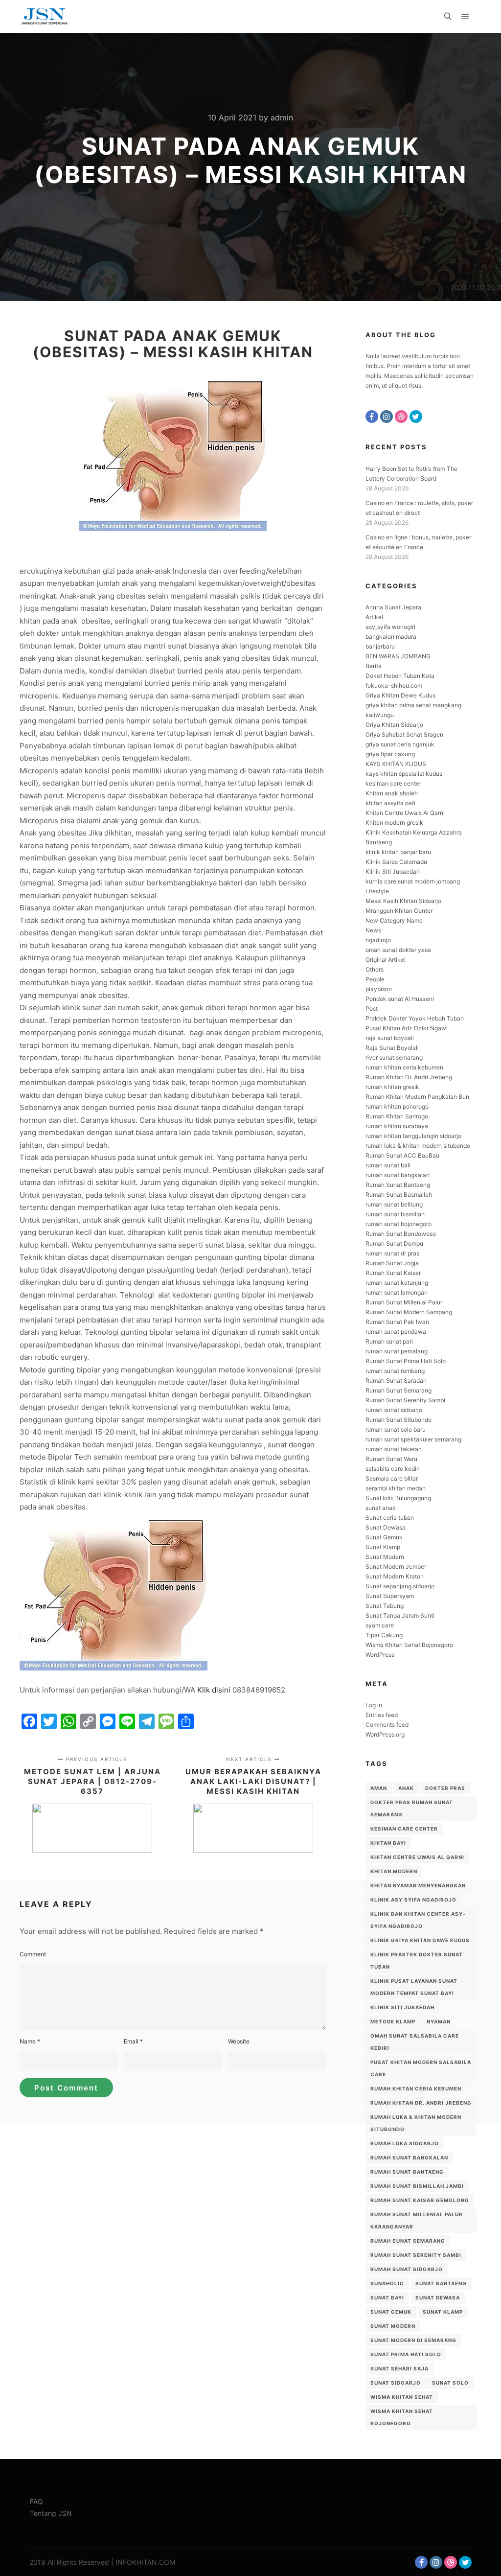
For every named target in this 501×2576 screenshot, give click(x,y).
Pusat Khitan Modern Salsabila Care (421, 2068)
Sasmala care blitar (392, 1478)
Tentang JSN (51, 2513)
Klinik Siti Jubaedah (393, 871)
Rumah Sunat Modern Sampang (409, 1312)
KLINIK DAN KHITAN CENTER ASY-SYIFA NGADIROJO (418, 1920)
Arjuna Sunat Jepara (393, 607)
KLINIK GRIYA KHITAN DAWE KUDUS (420, 1940)
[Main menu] (465, 17)
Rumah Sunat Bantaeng (398, 1185)
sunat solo (450, 2383)
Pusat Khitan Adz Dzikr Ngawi (407, 1028)
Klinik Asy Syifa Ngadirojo (413, 1900)
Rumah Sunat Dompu (394, 1243)
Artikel (374, 617)
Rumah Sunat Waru (391, 1459)
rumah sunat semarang (408, 2241)
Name (30, 2041)
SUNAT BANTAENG (441, 2283)
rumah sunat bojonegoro (399, 1224)
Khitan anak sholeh (392, 793)
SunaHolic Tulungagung (398, 1498)
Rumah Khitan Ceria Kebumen (416, 2089)
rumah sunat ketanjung (397, 1283)
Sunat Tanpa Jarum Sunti (400, 1615)
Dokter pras (445, 1788)
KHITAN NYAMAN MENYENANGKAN (418, 1885)
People (375, 979)
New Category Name (394, 920)
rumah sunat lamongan (397, 1292)
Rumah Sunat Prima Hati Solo (406, 1361)
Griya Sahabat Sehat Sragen (404, 734)
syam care (380, 1625)
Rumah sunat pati (389, 1341)
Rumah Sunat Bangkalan (409, 2158)
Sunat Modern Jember (396, 1566)
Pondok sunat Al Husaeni (400, 999)
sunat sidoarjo (396, 2383)
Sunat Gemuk (384, 1537)
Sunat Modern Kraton (395, 1576)
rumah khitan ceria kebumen (404, 1067)
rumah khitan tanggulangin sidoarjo (413, 1136)
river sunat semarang (394, 1057)
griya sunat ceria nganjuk (400, 744)
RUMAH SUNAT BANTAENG (407, 2172)
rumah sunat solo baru (396, 1429)
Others (375, 969)
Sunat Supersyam (390, 1596)
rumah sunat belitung (394, 1204)
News (373, 930)
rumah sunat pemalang (397, 1351)
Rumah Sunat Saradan (396, 1381)
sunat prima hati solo (406, 2354)
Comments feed (387, 1725)
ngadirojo (378, 940)
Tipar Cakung (384, 1635)
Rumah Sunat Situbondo (399, 1420)
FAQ (36, 2501)
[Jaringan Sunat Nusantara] (44, 16)
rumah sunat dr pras (392, 1253)
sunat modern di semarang (413, 2340)
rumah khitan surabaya (397, 1126)
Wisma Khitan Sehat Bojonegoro (409, 1645)
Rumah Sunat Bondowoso (401, 1234)
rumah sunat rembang (395, 1371)
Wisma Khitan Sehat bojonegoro (402, 2417)
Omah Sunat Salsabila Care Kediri (415, 2042)
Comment (33, 1954)
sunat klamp (443, 2312)
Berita (374, 666)
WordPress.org (385, 1734)
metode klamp (393, 2021)
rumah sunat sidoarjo (394, 1410)
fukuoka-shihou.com (394, 685)
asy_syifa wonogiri (390, 627)
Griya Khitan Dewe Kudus (400, 695)
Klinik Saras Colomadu (396, 862)
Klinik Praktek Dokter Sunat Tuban (417, 1961)
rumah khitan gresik (392, 1087)
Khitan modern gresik (394, 823)
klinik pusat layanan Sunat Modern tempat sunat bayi (414, 1987)
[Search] (448, 17)
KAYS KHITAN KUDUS (396, 764)
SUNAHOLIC (387, 2283)
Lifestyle (377, 891)
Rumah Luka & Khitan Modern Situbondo (416, 2123)
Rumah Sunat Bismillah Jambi (417, 2186)
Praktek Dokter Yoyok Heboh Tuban (415, 1018)
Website (239, 2041)
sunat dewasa (438, 2298)
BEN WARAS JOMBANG (398, 656)
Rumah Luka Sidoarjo (405, 2143)
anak (406, 1788)
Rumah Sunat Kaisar (393, 1273)
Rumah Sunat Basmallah (399, 1195)
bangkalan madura (391, 637)
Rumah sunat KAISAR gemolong (420, 2200)
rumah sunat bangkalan (398, 1175)
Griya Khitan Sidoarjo (394, 725)
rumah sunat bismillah (395, 1214)
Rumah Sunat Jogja (392, 1263)
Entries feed (382, 1715)
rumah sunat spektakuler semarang (413, 1439)
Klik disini (214, 1690)
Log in (374, 1705)
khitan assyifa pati (390, 803)
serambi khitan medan (396, 1488)
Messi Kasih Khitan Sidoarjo (403, 901)
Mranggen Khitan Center (399, 911)
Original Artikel (386, 960)
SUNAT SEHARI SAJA (399, 2368)
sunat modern (393, 2326)
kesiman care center (393, 783)
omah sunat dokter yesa (398, 950)
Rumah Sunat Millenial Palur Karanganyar (417, 2220)
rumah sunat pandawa (396, 1332)
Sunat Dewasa (386, 1527)
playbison (379, 989)
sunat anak (381, 1508)
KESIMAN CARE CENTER (404, 1829)
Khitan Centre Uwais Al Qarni (405, 813)
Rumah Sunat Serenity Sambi (405, 1400)
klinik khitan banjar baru (398, 852)
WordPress (380, 1655)
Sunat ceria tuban (390, 1518)
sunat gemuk (391, 2312)
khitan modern (394, 1871)
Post (372, 1009)
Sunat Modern (385, 1557)
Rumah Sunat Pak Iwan (397, 1322)
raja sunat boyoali (390, 1038)
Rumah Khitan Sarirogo (397, 1116)
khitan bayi (388, 1843)
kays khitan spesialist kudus (404, 774)
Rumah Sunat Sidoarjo (407, 2269)
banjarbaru (380, 646)
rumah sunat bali (388, 1165)
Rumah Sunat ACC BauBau (402, 1155)
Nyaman (439, 2021)
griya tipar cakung (390, 754)
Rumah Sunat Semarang (399, 1390)
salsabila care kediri (393, 1469)
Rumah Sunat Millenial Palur (404, 1302)
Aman (379, 1788)
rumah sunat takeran (394, 1449)
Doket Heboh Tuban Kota (400, 676)
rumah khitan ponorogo (397, 1106)
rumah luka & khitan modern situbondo (418, 1146)
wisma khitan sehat (402, 2397)
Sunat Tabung (385, 1606)
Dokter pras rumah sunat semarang (412, 1808)
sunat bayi (387, 2298)
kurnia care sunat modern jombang (413, 881)
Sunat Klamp (383, 1547)
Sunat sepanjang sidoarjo (400, 1586)
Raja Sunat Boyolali (392, 1048)
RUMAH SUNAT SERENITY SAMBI (416, 2255)
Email (133, 2041)
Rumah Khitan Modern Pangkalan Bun (417, 1097)
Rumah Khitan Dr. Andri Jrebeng (409, 1077)
